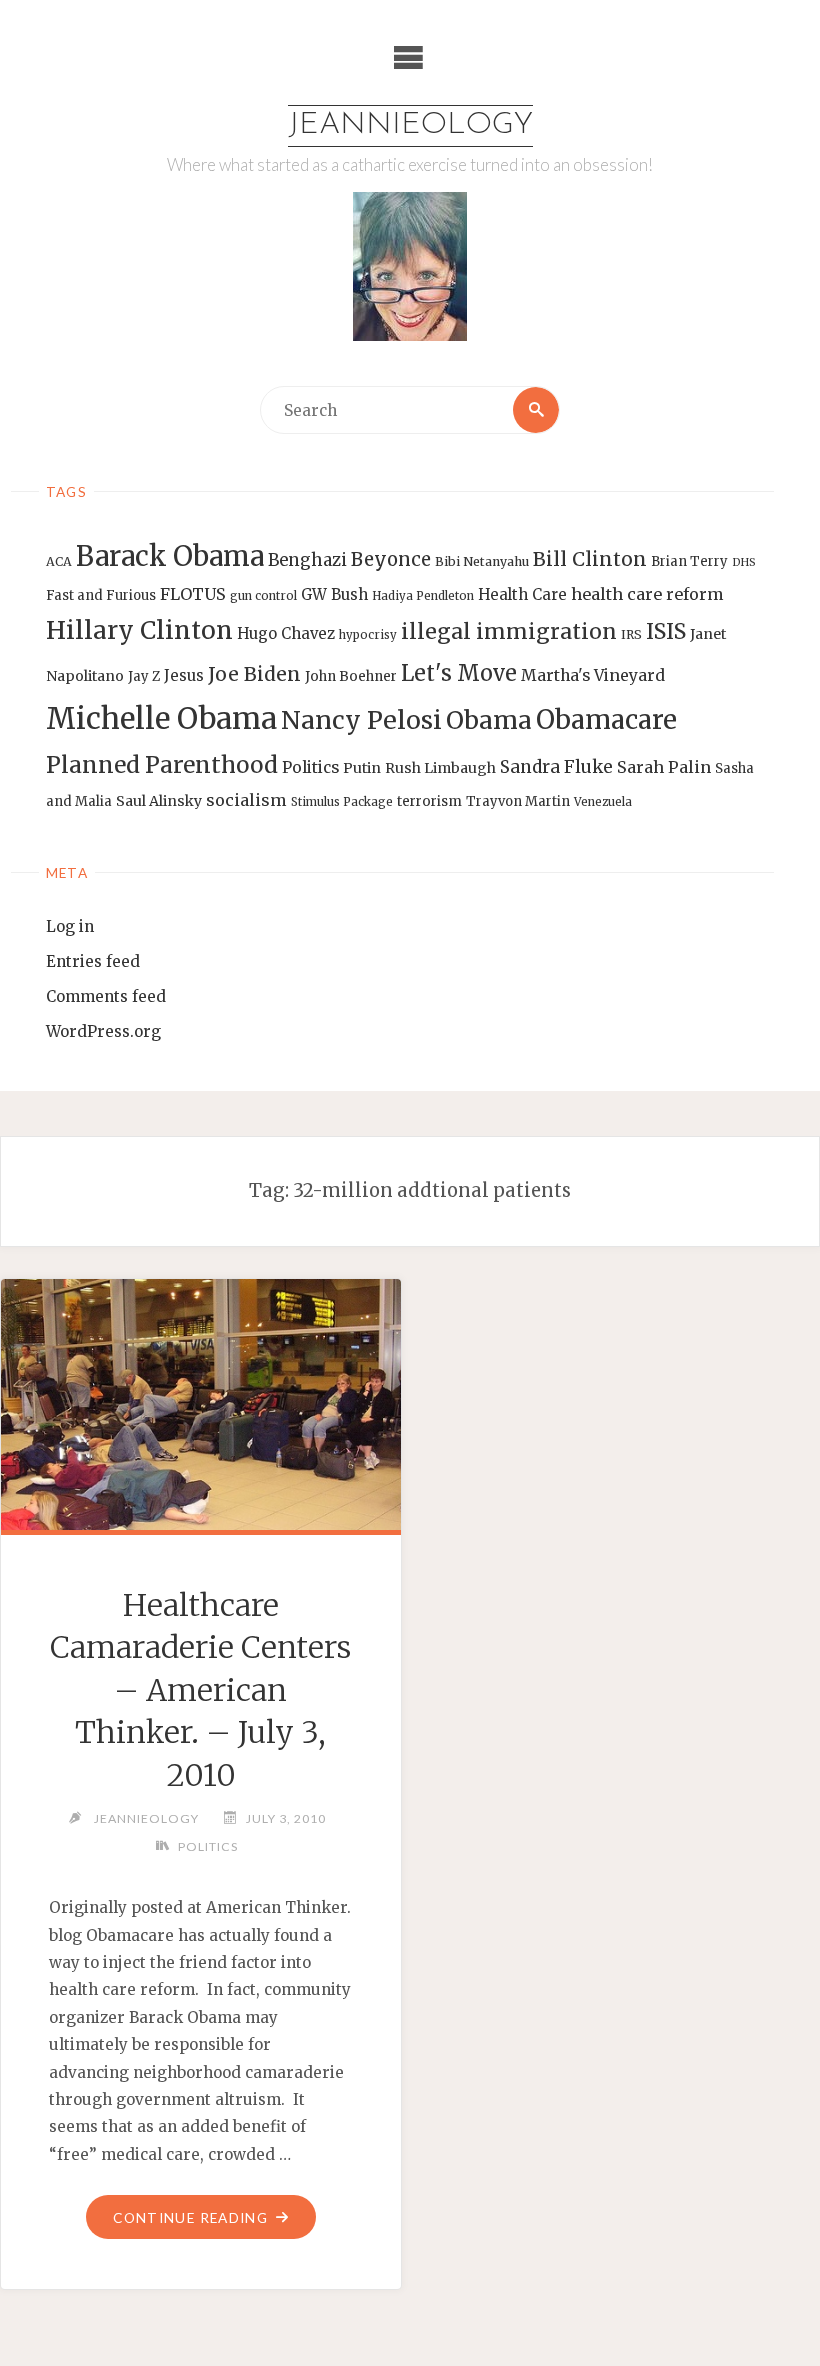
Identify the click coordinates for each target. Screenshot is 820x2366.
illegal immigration (509, 631)
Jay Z (144, 676)
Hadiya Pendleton (423, 596)
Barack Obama (170, 556)
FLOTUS (193, 594)
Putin (362, 768)
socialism (246, 800)
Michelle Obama (161, 718)
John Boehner (351, 676)
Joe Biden (254, 674)
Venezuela (603, 802)
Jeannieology (410, 125)
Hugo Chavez (286, 633)
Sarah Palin (664, 767)
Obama (489, 720)
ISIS (666, 631)
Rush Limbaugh (440, 768)
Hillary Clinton (139, 630)
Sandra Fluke (556, 767)
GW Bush (334, 594)
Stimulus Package (342, 802)
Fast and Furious (101, 595)
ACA (59, 561)
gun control (263, 596)
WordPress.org (103, 1031)
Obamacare (606, 719)
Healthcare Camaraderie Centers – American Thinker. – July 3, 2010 (200, 1690)
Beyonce (391, 559)
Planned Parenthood (162, 765)
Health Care (522, 594)
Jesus (184, 675)
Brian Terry (689, 561)
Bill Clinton (590, 559)
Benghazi (307, 560)
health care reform (647, 594)
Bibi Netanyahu (482, 561)
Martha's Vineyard (593, 675)
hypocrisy (368, 635)
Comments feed (106, 996)
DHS (744, 562)
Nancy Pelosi (361, 720)
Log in (70, 926)
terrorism (429, 801)
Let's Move (459, 673)
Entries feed (93, 961)
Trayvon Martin (518, 801)
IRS (631, 634)
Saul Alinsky (159, 801)
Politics (310, 767)
